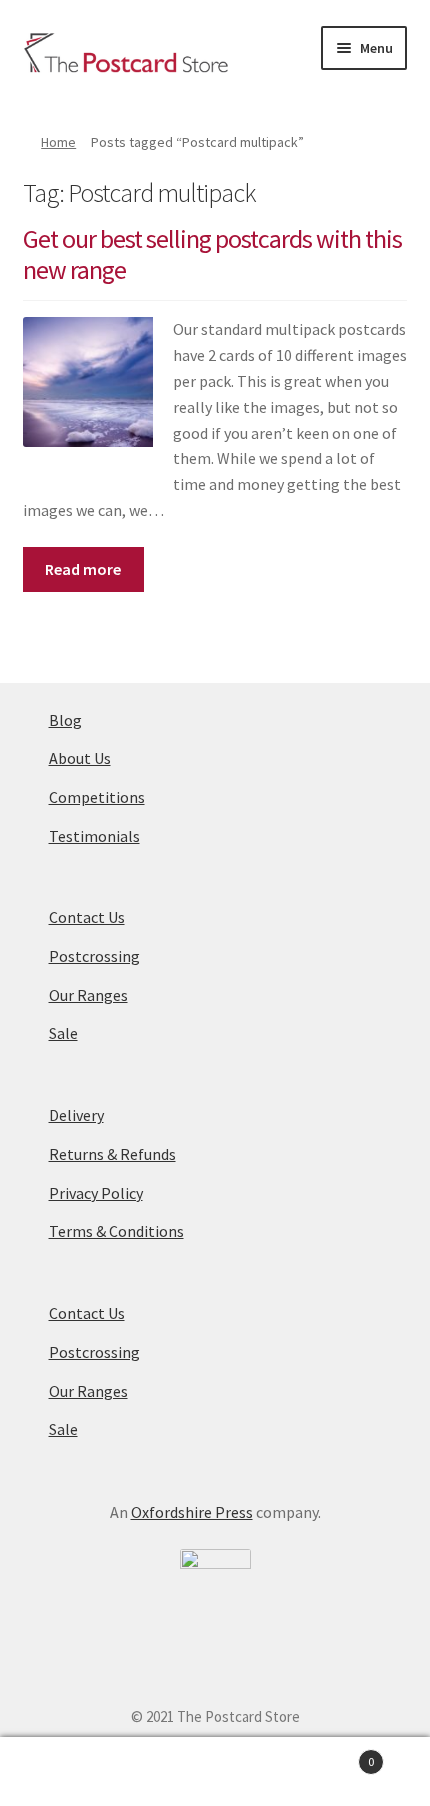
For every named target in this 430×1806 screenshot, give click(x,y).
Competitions (97, 797)
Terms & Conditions (116, 1231)
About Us (80, 758)
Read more (83, 569)
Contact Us (87, 917)
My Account (71, 1772)
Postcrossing (94, 956)
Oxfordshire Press (192, 1512)
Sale (63, 1033)
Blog (65, 720)
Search (214, 1772)
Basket (331, 1754)
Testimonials (94, 836)
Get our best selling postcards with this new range (212, 254)
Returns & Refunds (112, 1154)
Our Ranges (88, 995)
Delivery (76, 1115)
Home (58, 142)
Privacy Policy (96, 1193)
